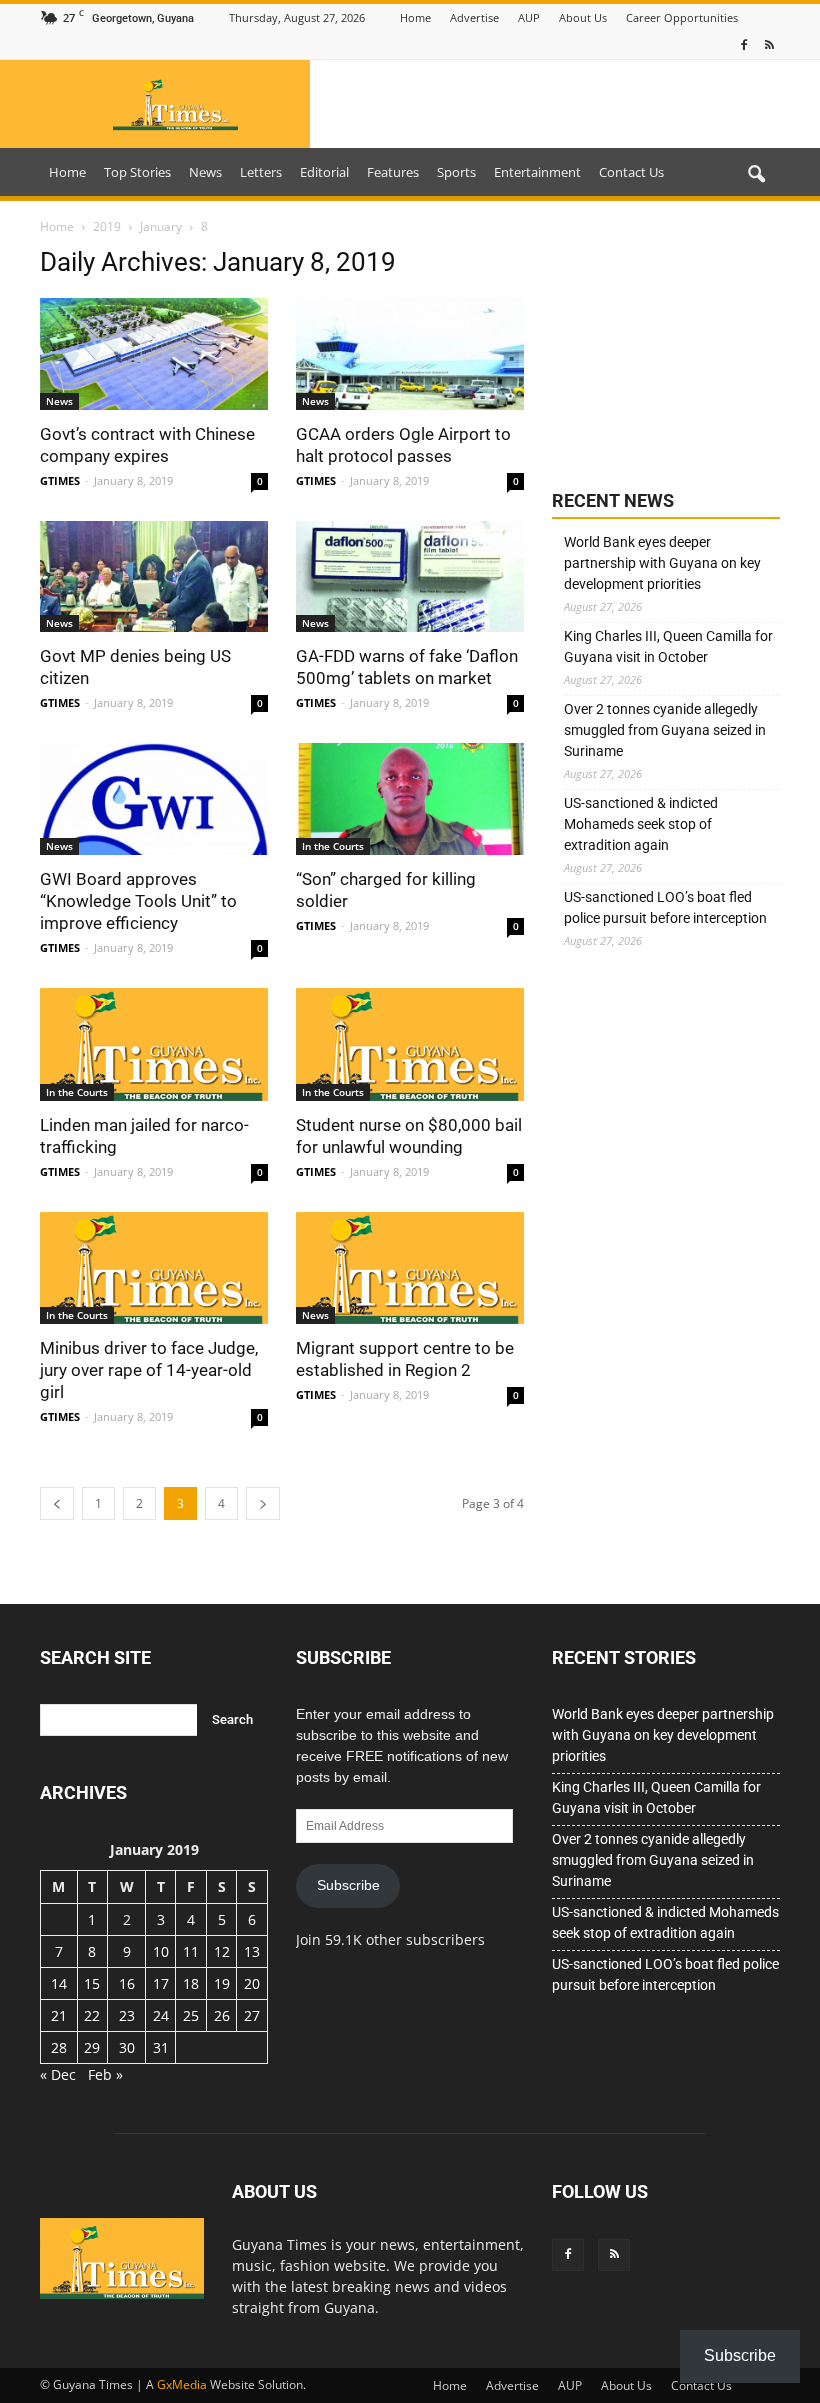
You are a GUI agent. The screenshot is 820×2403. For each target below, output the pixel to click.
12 (222, 1951)
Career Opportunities (682, 17)
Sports (456, 172)
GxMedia (182, 2384)
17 (161, 1983)
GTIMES (60, 480)
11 (191, 1951)
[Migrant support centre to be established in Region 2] (410, 1268)
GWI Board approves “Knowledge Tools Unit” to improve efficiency (138, 901)
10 (161, 1951)
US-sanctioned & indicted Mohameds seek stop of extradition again (641, 824)
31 (161, 2047)
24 (161, 2015)
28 (59, 2047)
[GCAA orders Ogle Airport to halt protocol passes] (410, 354)
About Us (583, 17)
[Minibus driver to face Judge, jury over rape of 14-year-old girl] (154, 1268)
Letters (261, 172)
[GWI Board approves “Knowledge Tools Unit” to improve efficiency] (154, 799)
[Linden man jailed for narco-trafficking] (154, 1044)
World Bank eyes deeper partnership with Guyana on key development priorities (662, 563)
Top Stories (137, 172)
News (205, 172)
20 (252, 1983)
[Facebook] (744, 45)
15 (92, 1983)
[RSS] (769, 45)
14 (59, 1983)
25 (191, 2015)
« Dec (58, 2074)
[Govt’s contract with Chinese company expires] (154, 354)
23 (127, 2015)
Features (393, 172)
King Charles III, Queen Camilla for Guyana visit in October (668, 646)
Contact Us (631, 172)
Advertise (474, 17)
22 (92, 2015)
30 (127, 2047)
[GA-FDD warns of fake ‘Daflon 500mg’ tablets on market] (410, 577)
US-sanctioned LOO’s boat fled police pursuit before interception (665, 907)
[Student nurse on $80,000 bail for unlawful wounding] (410, 1044)
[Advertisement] (666, 347)
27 (252, 2015)
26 (222, 2015)
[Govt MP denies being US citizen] (154, 577)
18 (191, 1983)
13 (252, 1951)
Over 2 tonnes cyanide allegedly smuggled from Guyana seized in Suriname (665, 730)
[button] (756, 175)
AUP (529, 17)
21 (59, 2015)
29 (92, 2047)
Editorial (324, 172)
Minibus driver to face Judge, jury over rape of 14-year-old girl (149, 1370)
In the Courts (333, 846)
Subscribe (348, 1885)
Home (415, 17)
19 (222, 1983)
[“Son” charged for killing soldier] (410, 799)
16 (127, 1983)
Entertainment (537, 172)
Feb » (105, 2074)
